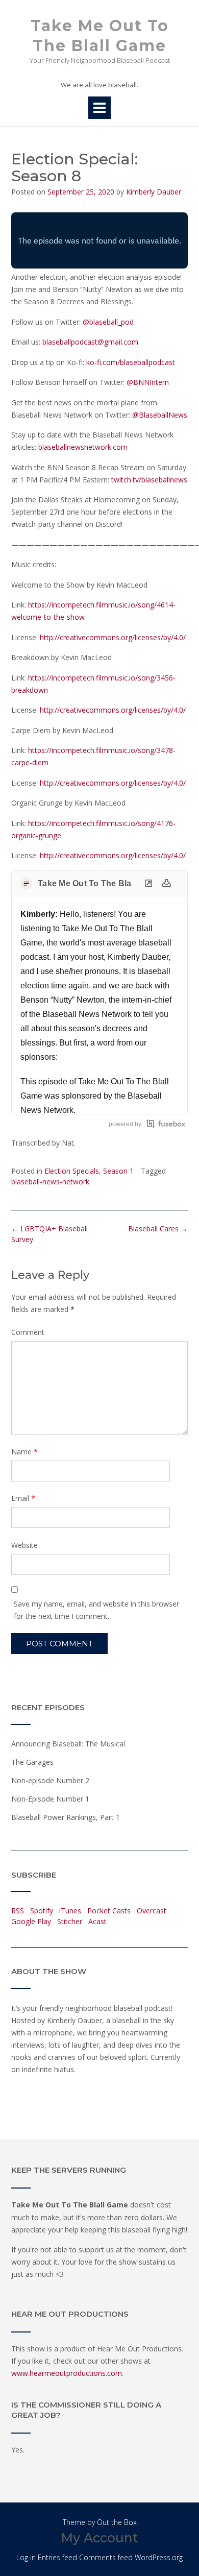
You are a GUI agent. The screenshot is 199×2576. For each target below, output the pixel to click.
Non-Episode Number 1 (50, 1799)
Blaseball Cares (158, 1229)
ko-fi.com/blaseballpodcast (131, 362)
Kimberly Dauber (154, 192)
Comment (28, 1332)
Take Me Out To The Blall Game (100, 36)
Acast (97, 1921)
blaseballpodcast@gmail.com (90, 342)
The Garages (32, 1762)
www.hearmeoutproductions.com (67, 2373)
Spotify (42, 1911)
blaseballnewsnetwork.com (83, 447)
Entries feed (57, 2557)
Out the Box (117, 2522)
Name (24, 1452)
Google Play (31, 1921)
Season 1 (118, 1171)
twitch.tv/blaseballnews (149, 480)
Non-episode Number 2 (50, 1780)
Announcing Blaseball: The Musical (68, 1744)
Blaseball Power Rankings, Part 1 (66, 1817)
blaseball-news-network (50, 1182)
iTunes (70, 1911)
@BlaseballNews (160, 415)
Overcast (152, 1911)
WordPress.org (159, 2557)
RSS (18, 1911)
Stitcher (70, 1921)
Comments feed (106, 2557)
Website (24, 1545)
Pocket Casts (109, 1911)
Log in (26, 2557)
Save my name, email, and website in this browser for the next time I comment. (96, 1610)
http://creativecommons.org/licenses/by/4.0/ (113, 637)
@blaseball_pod (108, 322)
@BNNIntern (148, 382)
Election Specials (72, 1171)
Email (23, 1498)
